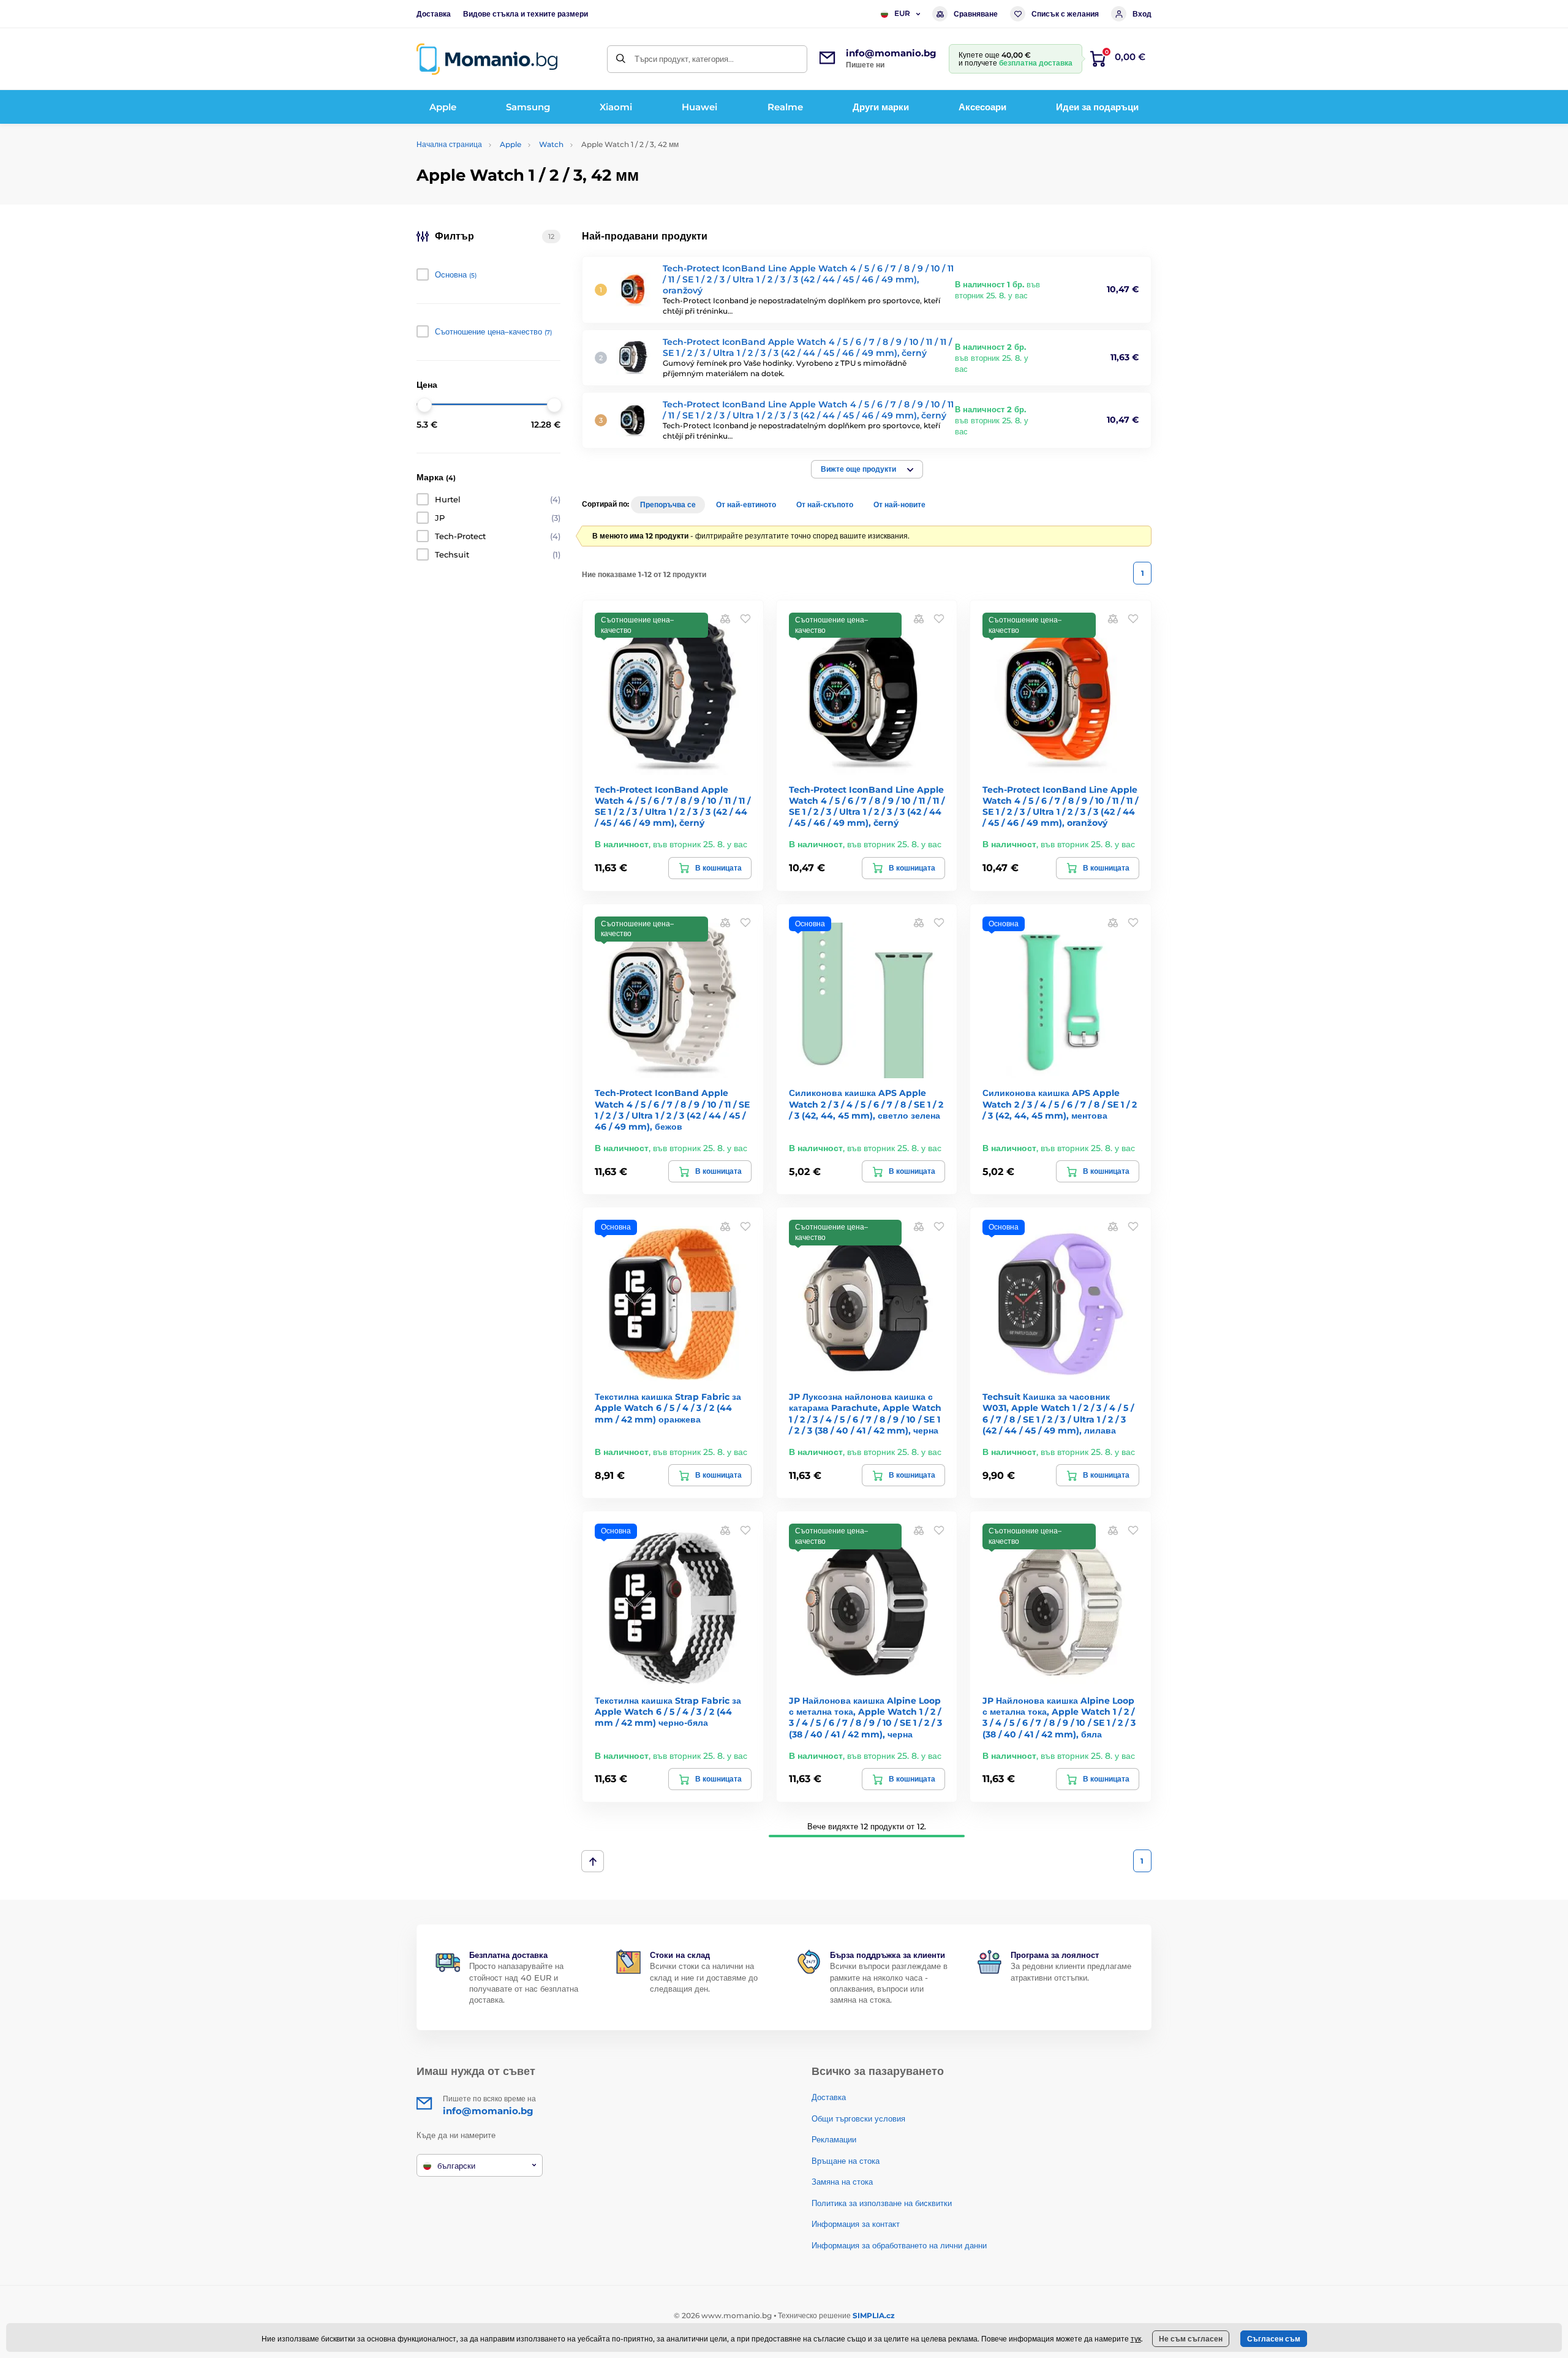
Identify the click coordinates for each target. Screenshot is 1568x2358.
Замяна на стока (842, 2182)
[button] (867, 469)
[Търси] (621, 59)
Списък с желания (1065, 14)
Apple (511, 144)
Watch (551, 144)
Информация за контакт (856, 2224)
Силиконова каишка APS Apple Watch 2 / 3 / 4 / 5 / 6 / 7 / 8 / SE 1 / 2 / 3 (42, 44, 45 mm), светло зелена (866, 1104)
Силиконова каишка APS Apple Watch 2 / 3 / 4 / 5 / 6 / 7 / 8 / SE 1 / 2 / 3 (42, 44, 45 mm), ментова (1060, 1104)
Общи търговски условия (858, 2118)
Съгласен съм (1274, 2339)
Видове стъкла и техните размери (526, 14)
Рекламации (834, 2139)
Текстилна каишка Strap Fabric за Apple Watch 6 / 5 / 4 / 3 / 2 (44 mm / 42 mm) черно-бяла (668, 1712)
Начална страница (449, 144)
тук (1136, 2339)
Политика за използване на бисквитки (882, 2203)
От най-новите (899, 504)
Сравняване (976, 14)
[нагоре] (593, 1861)
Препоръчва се (668, 504)
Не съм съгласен (1191, 2339)
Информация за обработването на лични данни (899, 2245)
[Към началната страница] (487, 59)
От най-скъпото (825, 504)
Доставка (434, 14)
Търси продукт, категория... (684, 59)
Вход (1142, 14)
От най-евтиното (746, 504)
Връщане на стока (846, 2161)
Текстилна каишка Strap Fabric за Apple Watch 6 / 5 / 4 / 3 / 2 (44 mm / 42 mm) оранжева (668, 1408)
